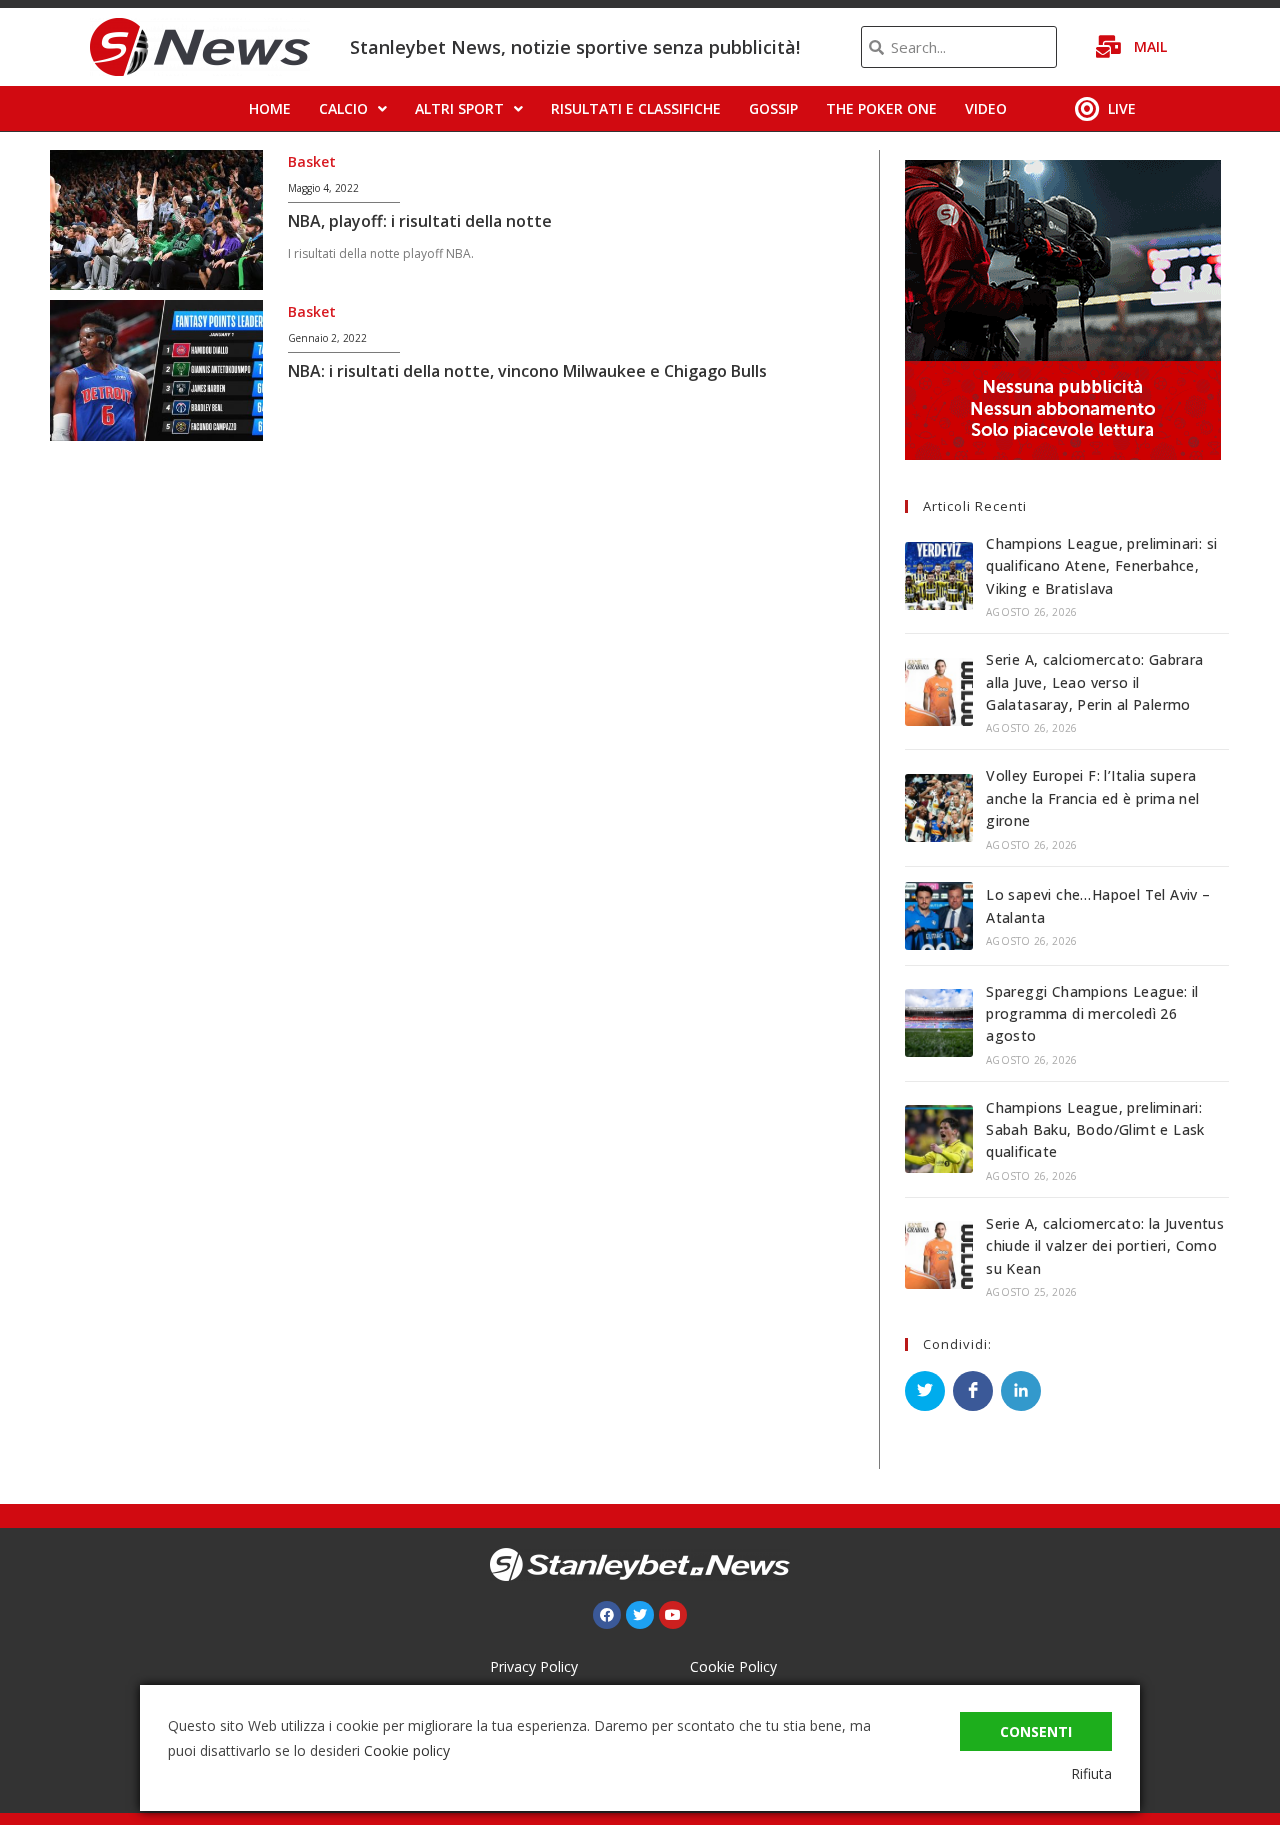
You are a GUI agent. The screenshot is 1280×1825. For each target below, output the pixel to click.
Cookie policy (407, 1750)
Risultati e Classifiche (636, 108)
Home (270, 108)
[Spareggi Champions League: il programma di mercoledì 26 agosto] (939, 1023)
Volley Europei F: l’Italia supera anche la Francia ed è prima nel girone (1092, 798)
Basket (312, 161)
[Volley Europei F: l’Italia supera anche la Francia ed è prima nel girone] (939, 808)
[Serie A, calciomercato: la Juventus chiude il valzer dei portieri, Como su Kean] (939, 1255)
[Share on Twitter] (925, 1391)
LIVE (1122, 108)
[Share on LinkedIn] (1021, 1391)
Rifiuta (1091, 1773)
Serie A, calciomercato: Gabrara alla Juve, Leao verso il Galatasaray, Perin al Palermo (1094, 682)
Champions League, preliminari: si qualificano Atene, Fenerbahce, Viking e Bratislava (1101, 566)
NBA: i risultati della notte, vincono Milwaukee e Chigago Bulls (527, 371)
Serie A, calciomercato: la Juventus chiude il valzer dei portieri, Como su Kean (1105, 1246)
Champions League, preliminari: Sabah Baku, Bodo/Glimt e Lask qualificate (1095, 1130)
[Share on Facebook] (973, 1391)
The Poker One (881, 108)
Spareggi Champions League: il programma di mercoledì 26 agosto (1092, 1014)
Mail (1150, 46)
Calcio (343, 108)
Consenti (1036, 1731)
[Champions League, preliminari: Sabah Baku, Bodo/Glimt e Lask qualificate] (939, 1139)
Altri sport (459, 108)
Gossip (773, 108)
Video (986, 108)
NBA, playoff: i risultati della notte (420, 221)
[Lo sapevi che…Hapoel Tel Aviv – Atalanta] (939, 916)
